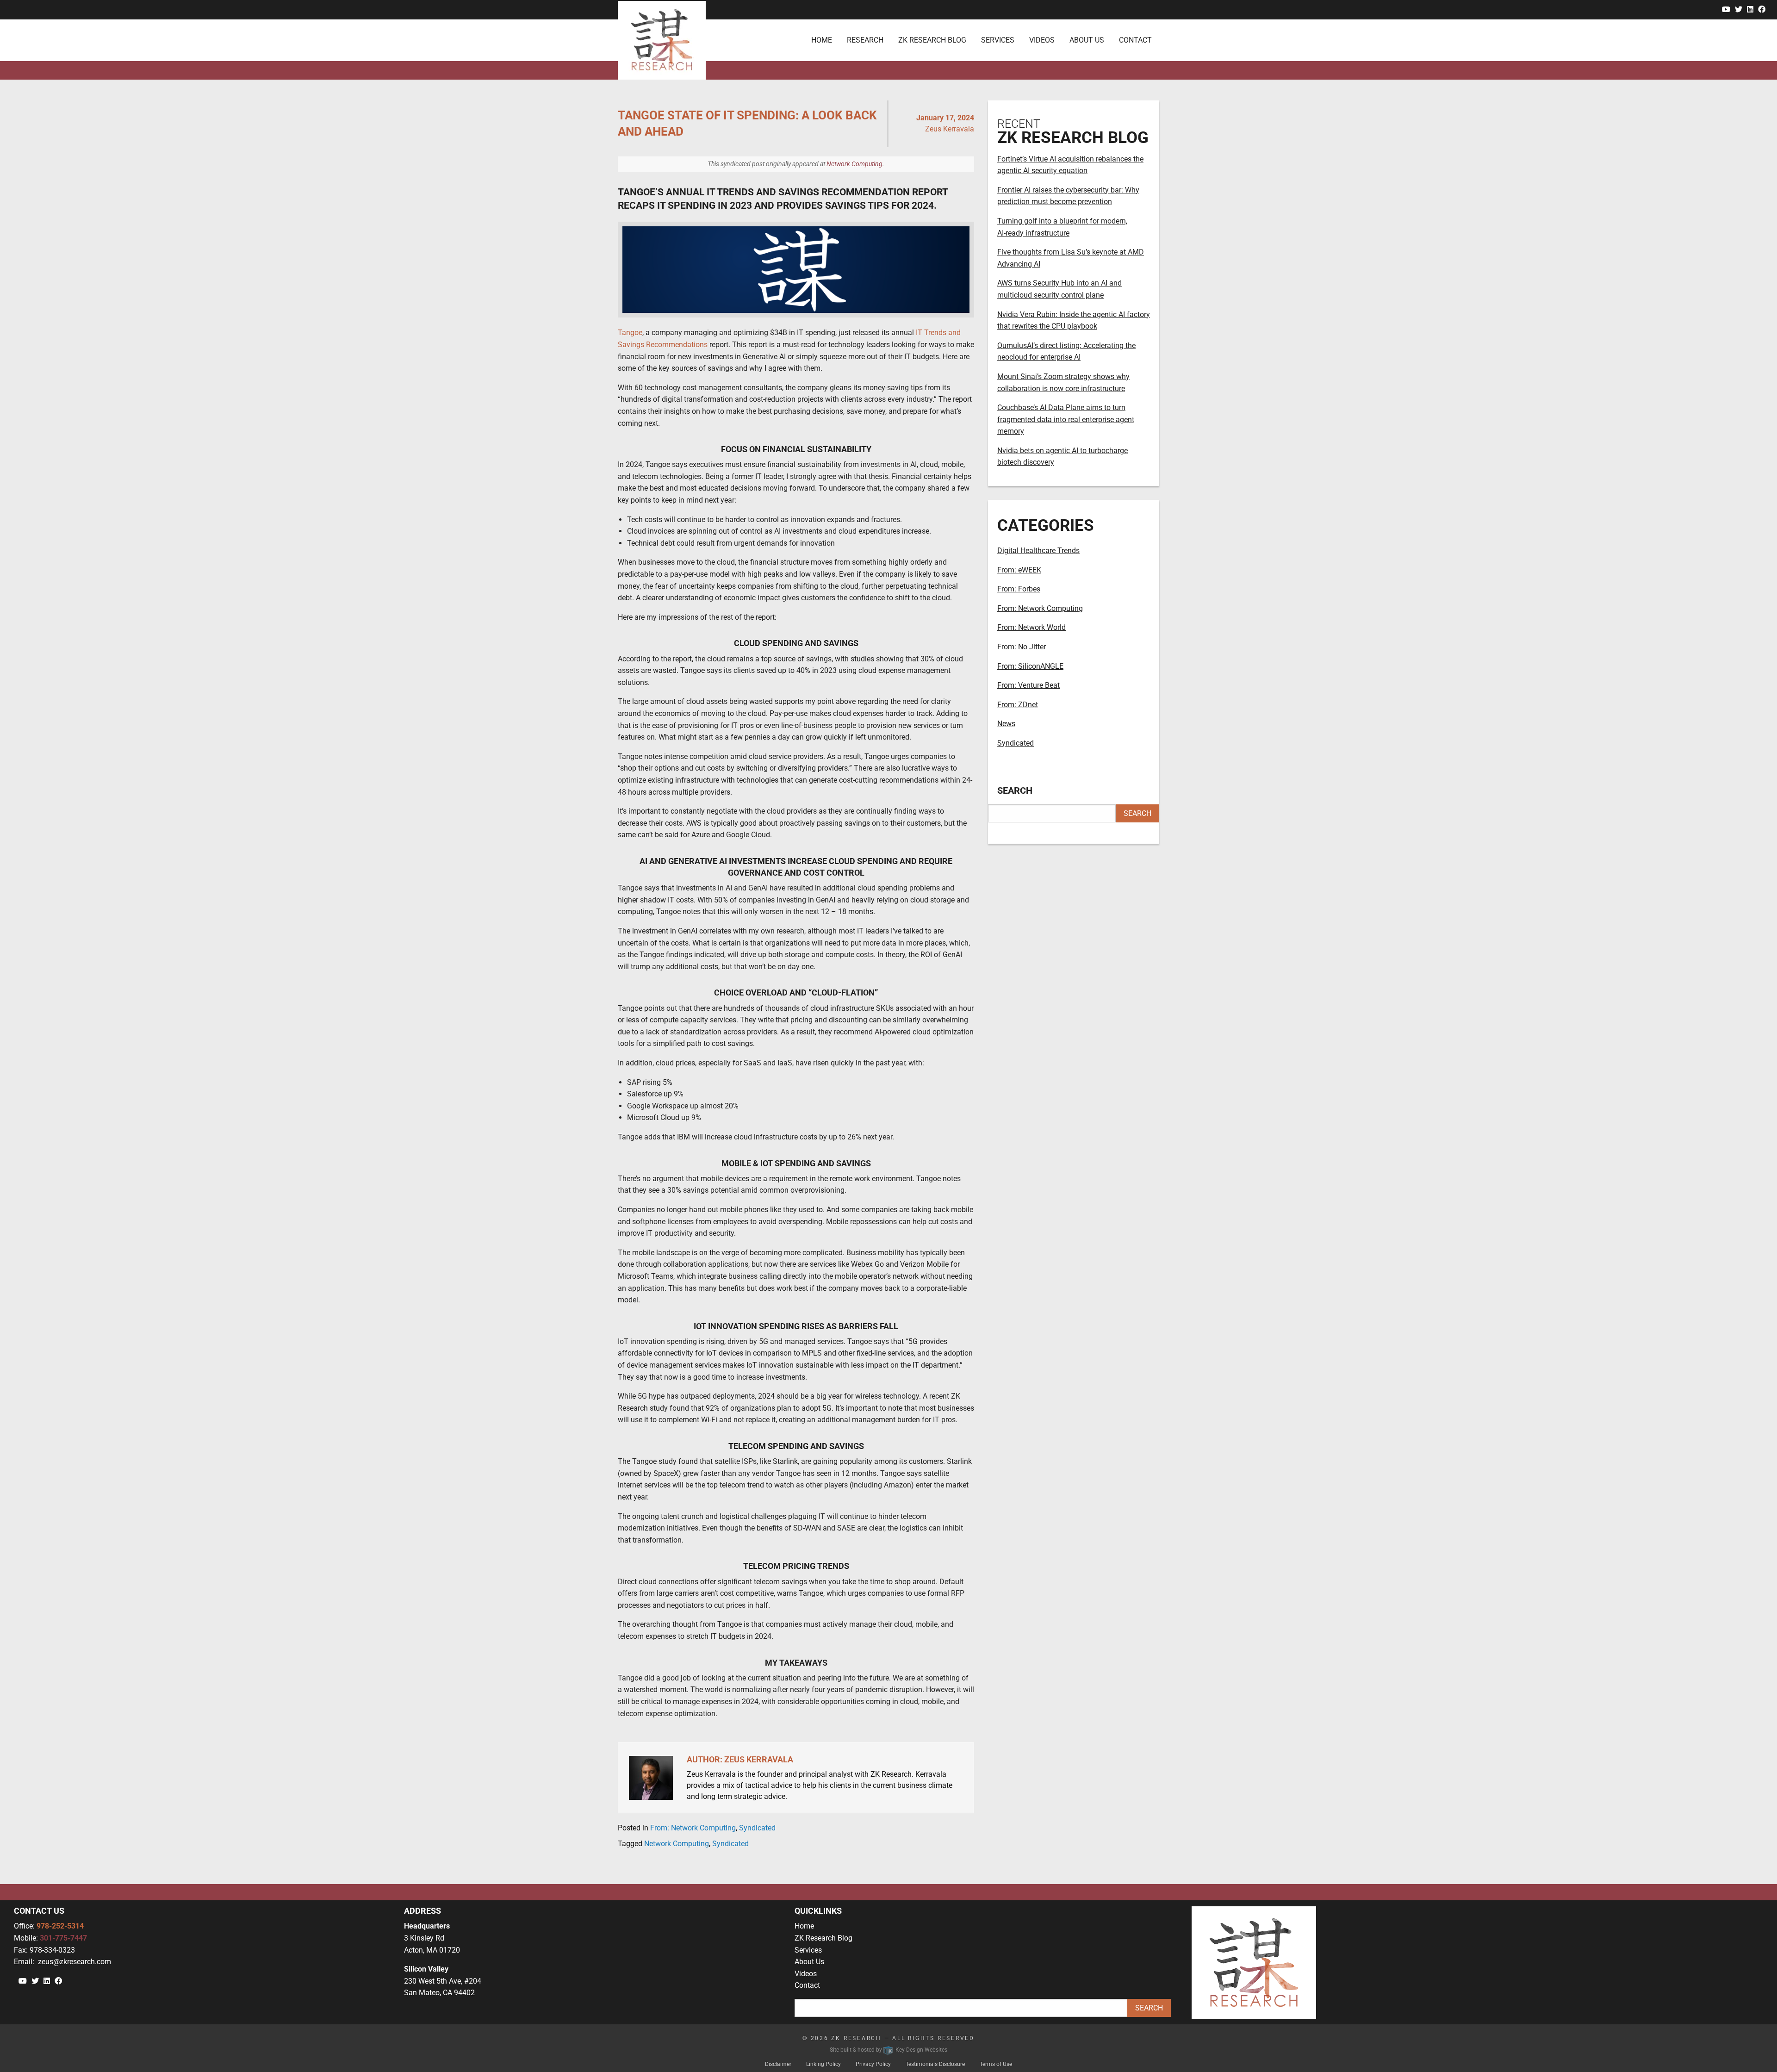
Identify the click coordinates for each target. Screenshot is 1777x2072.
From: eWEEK (1019, 570)
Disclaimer (778, 2064)
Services (808, 1950)
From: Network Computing (693, 1828)
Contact (807, 1985)
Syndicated (757, 1828)
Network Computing (854, 164)
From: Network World (1031, 627)
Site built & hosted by (888, 2050)
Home (804, 1926)
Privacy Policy (873, 2064)
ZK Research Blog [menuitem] (932, 40)
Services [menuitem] (998, 40)
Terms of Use (996, 2064)
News (1006, 724)
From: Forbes (1019, 589)
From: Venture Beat (1028, 685)
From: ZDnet (1018, 705)
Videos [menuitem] (1042, 40)
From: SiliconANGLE (1030, 666)
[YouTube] (1726, 9)
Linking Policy (823, 2064)
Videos (806, 1974)
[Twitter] (1739, 9)
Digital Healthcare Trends (1038, 551)
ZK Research (856, 2038)
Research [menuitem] (865, 40)
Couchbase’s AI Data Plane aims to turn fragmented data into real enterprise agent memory (1066, 419)
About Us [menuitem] (1087, 40)
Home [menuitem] (822, 40)
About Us (809, 1962)
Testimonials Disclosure (935, 2064)
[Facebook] (1762, 9)
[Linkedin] (1750, 9)
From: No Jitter (1022, 647)
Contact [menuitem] (1135, 40)
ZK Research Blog (823, 1938)
